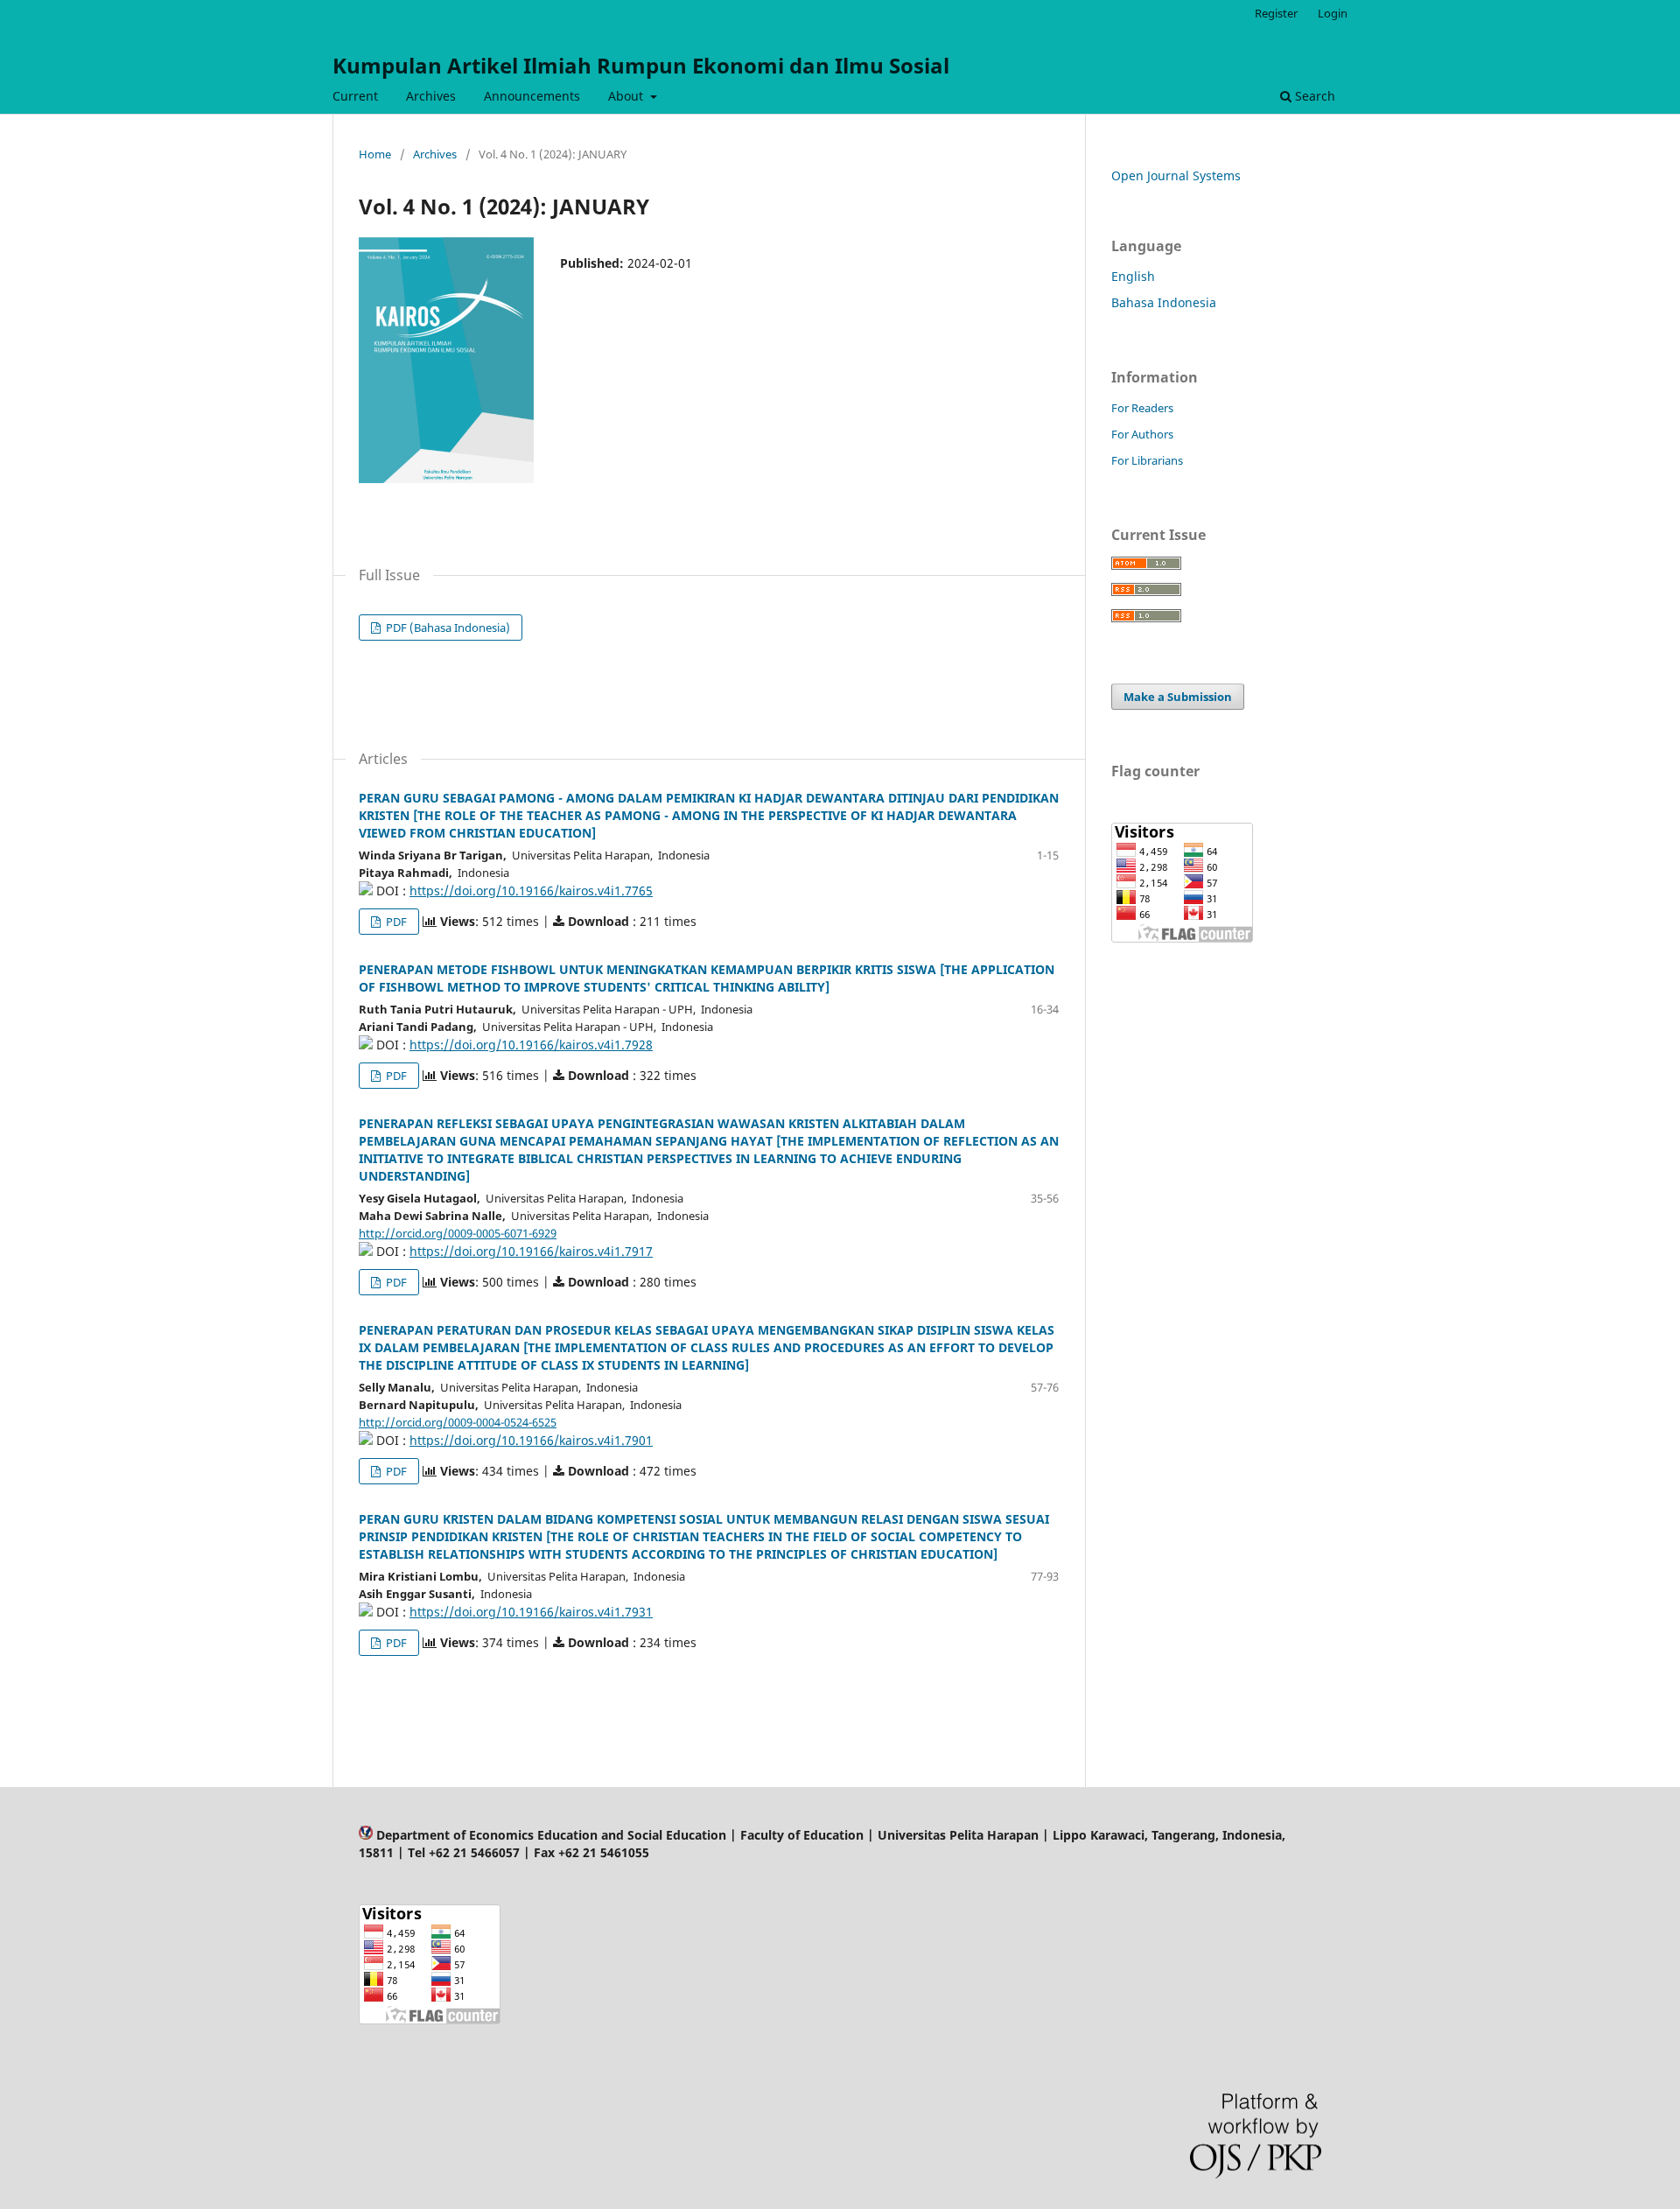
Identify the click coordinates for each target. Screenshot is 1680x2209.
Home (375, 154)
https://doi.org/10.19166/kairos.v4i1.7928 (531, 1045)
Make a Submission (1178, 697)
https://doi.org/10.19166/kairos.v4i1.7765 (531, 891)
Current (355, 96)
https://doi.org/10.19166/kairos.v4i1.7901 (531, 1440)
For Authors (1142, 434)
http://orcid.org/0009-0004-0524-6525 (458, 1422)
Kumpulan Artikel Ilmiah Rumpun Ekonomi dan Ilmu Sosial (641, 65)
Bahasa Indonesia (1164, 302)
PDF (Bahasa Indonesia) (447, 628)
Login (1333, 13)
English (1133, 276)
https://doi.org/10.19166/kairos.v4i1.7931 (531, 1612)
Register (1276, 13)
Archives (431, 96)
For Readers (1142, 408)
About (627, 96)
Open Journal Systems (1176, 175)
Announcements (532, 96)
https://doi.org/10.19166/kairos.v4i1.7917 (531, 1251)
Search (1313, 96)
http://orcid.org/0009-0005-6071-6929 (458, 1233)
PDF (395, 922)
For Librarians (1147, 460)
